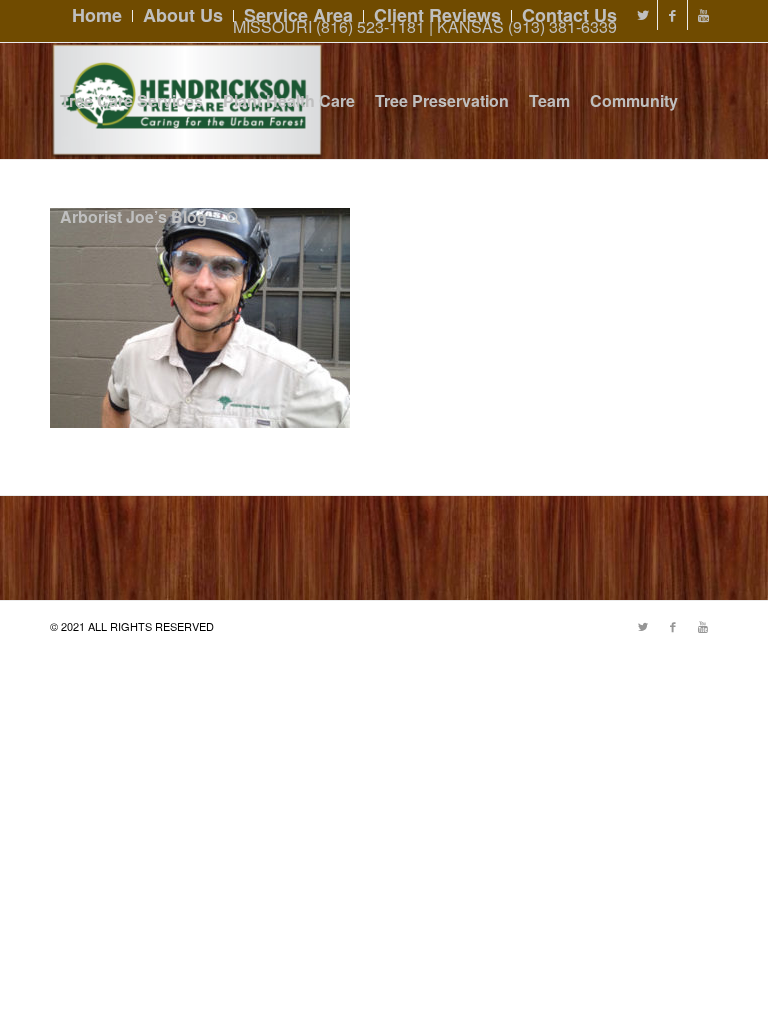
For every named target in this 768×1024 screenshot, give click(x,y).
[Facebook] (672, 15)
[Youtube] (703, 15)
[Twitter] (642, 15)
